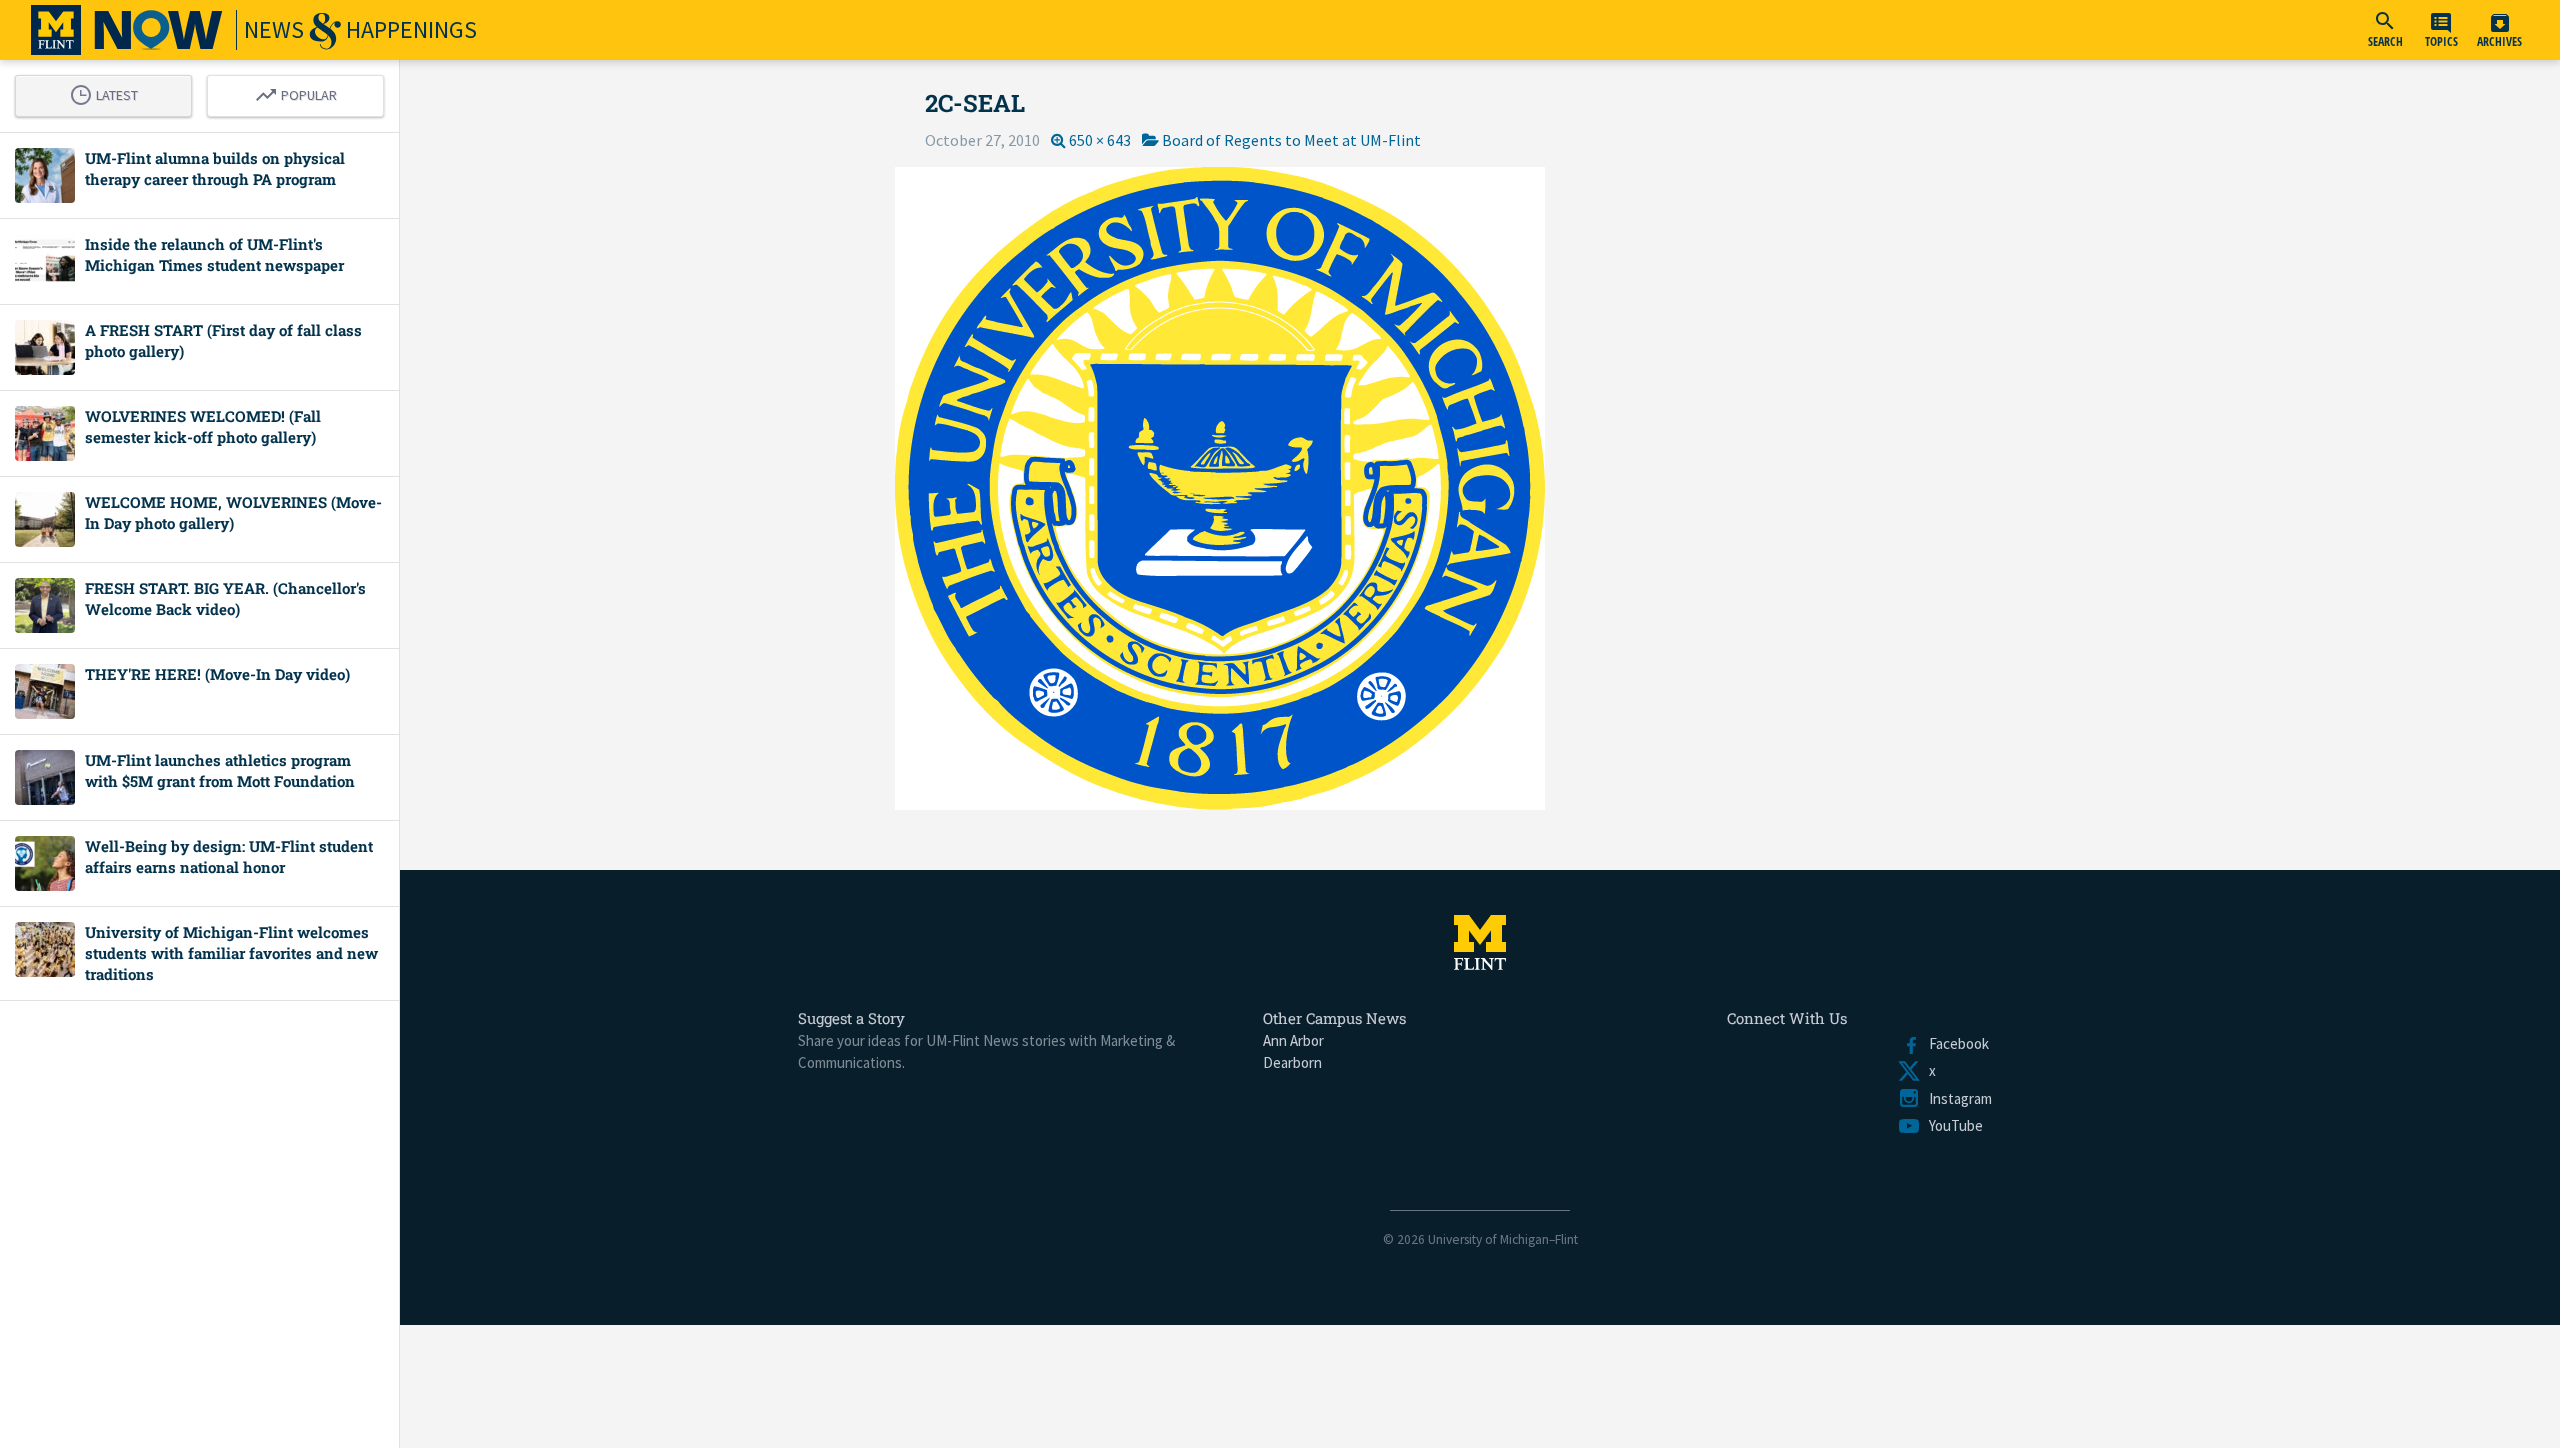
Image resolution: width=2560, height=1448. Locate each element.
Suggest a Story (851, 1018)
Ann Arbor (1293, 1040)
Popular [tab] (301, 92)
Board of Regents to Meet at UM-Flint (1291, 140)
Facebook (1955, 1043)
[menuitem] (2385, 30)
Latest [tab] (109, 92)
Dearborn (1292, 1062)
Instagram (1956, 1098)
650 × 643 (1100, 140)
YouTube (1952, 1125)
